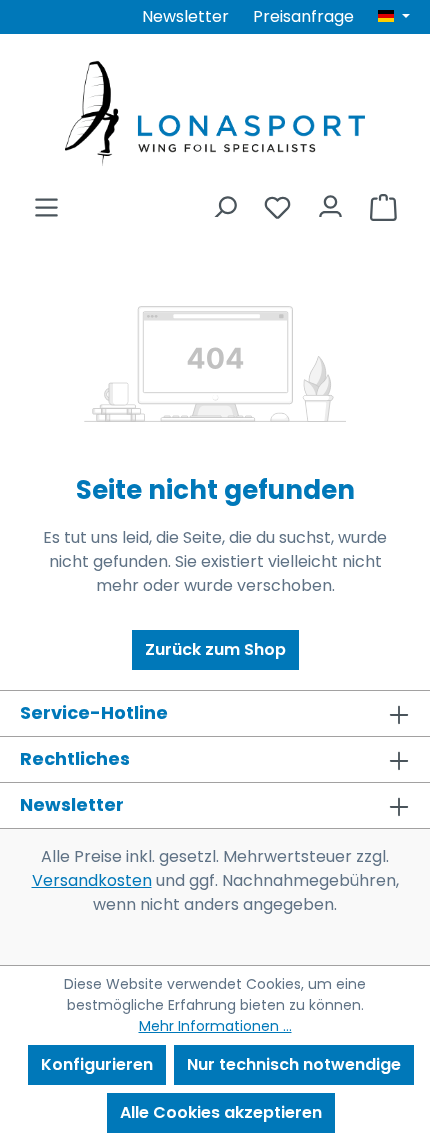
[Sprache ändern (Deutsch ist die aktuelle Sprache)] (394, 17)
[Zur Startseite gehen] (215, 113)
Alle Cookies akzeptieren (221, 1112)
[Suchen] (224, 201)
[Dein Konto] (330, 201)
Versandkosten (92, 880)
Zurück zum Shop (215, 649)
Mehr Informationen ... (215, 1026)
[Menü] (46, 201)
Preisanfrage (303, 16)
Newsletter (185, 16)
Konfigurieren (97, 1064)
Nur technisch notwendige (294, 1064)
